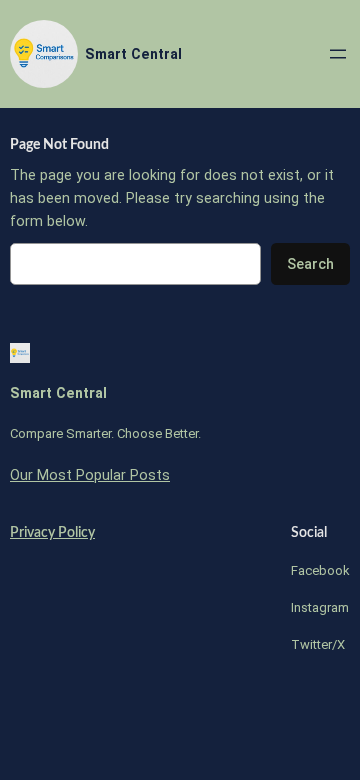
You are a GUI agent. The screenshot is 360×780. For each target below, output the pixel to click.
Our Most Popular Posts (90, 475)
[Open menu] (338, 54)
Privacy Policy (52, 533)
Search (310, 264)
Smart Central (133, 54)
